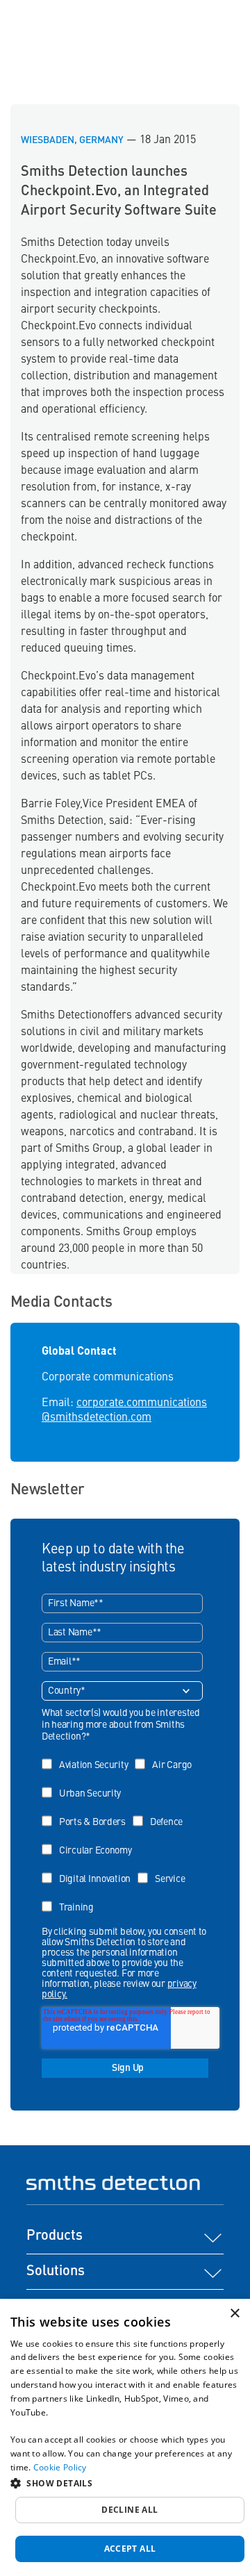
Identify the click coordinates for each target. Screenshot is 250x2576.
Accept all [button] (130, 2549)
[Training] (71, 1898)
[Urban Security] (85, 1784)
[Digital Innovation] (90, 1869)
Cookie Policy (60, 2467)
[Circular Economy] (90, 1841)
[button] (125, 2483)
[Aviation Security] (88, 1755)
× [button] (234, 2314)
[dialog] (125, 2437)
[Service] (165, 1869)
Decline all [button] (130, 2510)
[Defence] (161, 1812)
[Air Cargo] (167, 1755)
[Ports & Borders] (87, 1812)
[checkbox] (122, 1831)
